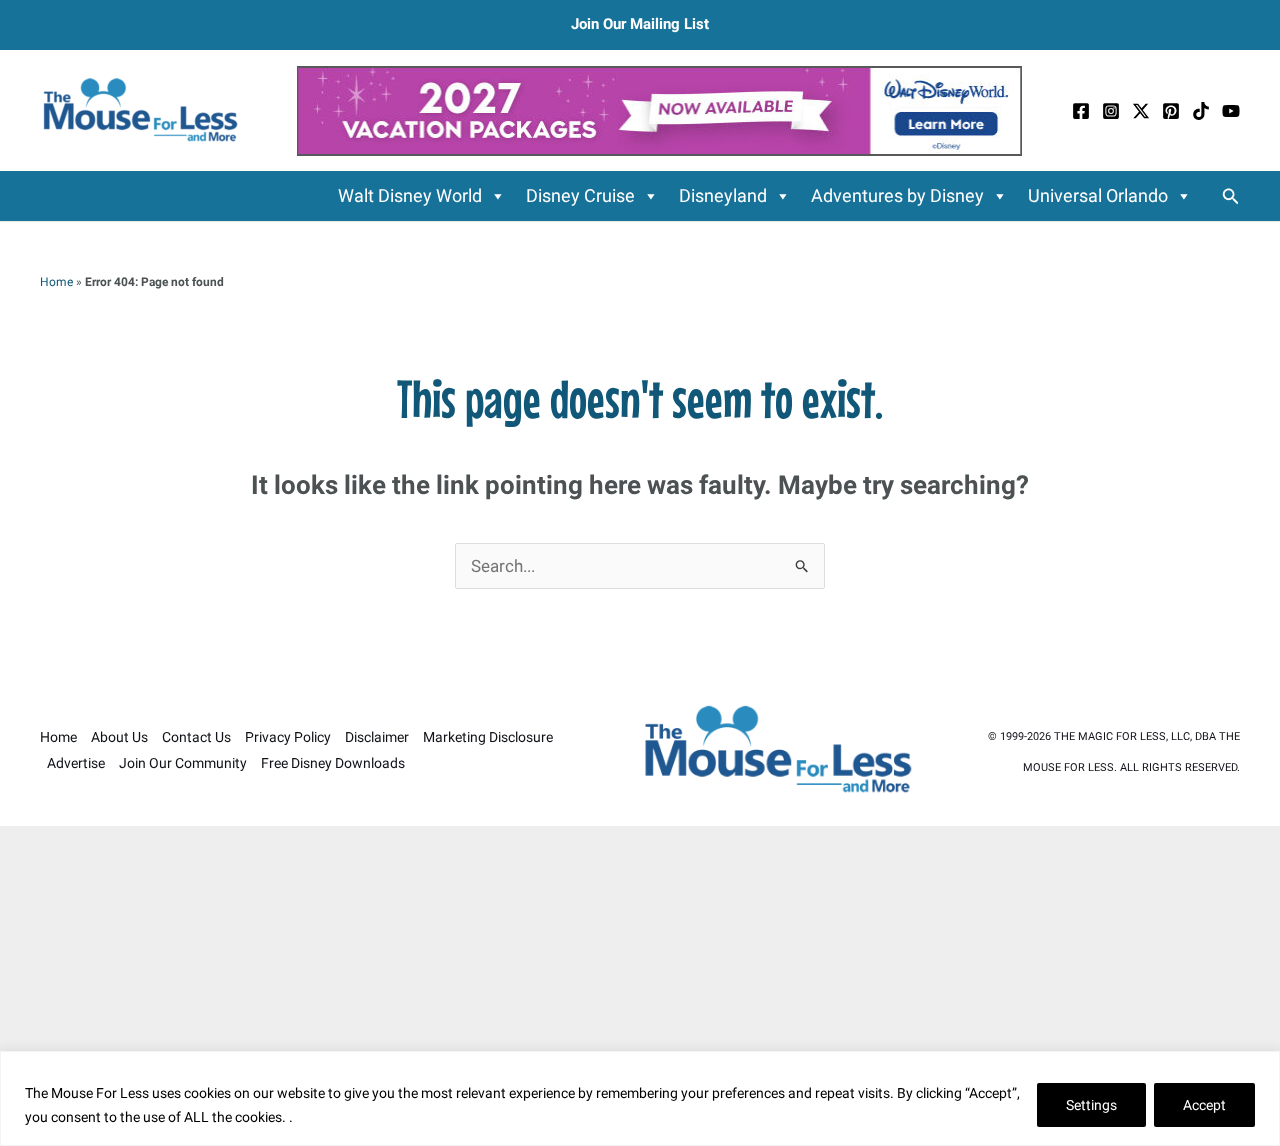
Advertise (76, 763)
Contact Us (196, 737)
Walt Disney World (410, 195)
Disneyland (723, 195)
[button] (1231, 196)
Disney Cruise (580, 195)
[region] (640, 1098)
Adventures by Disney (897, 195)
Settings (1091, 1105)
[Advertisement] (640, 986)
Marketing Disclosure (488, 737)
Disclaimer (377, 737)
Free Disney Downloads (333, 763)
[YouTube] (1231, 111)
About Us (119, 737)
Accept (1204, 1105)
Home (56, 282)
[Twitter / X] (1141, 111)
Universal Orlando (1098, 195)
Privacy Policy (288, 737)
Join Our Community (183, 763)
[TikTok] (1201, 111)
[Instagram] (1111, 111)
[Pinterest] (1171, 111)
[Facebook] (1081, 111)
